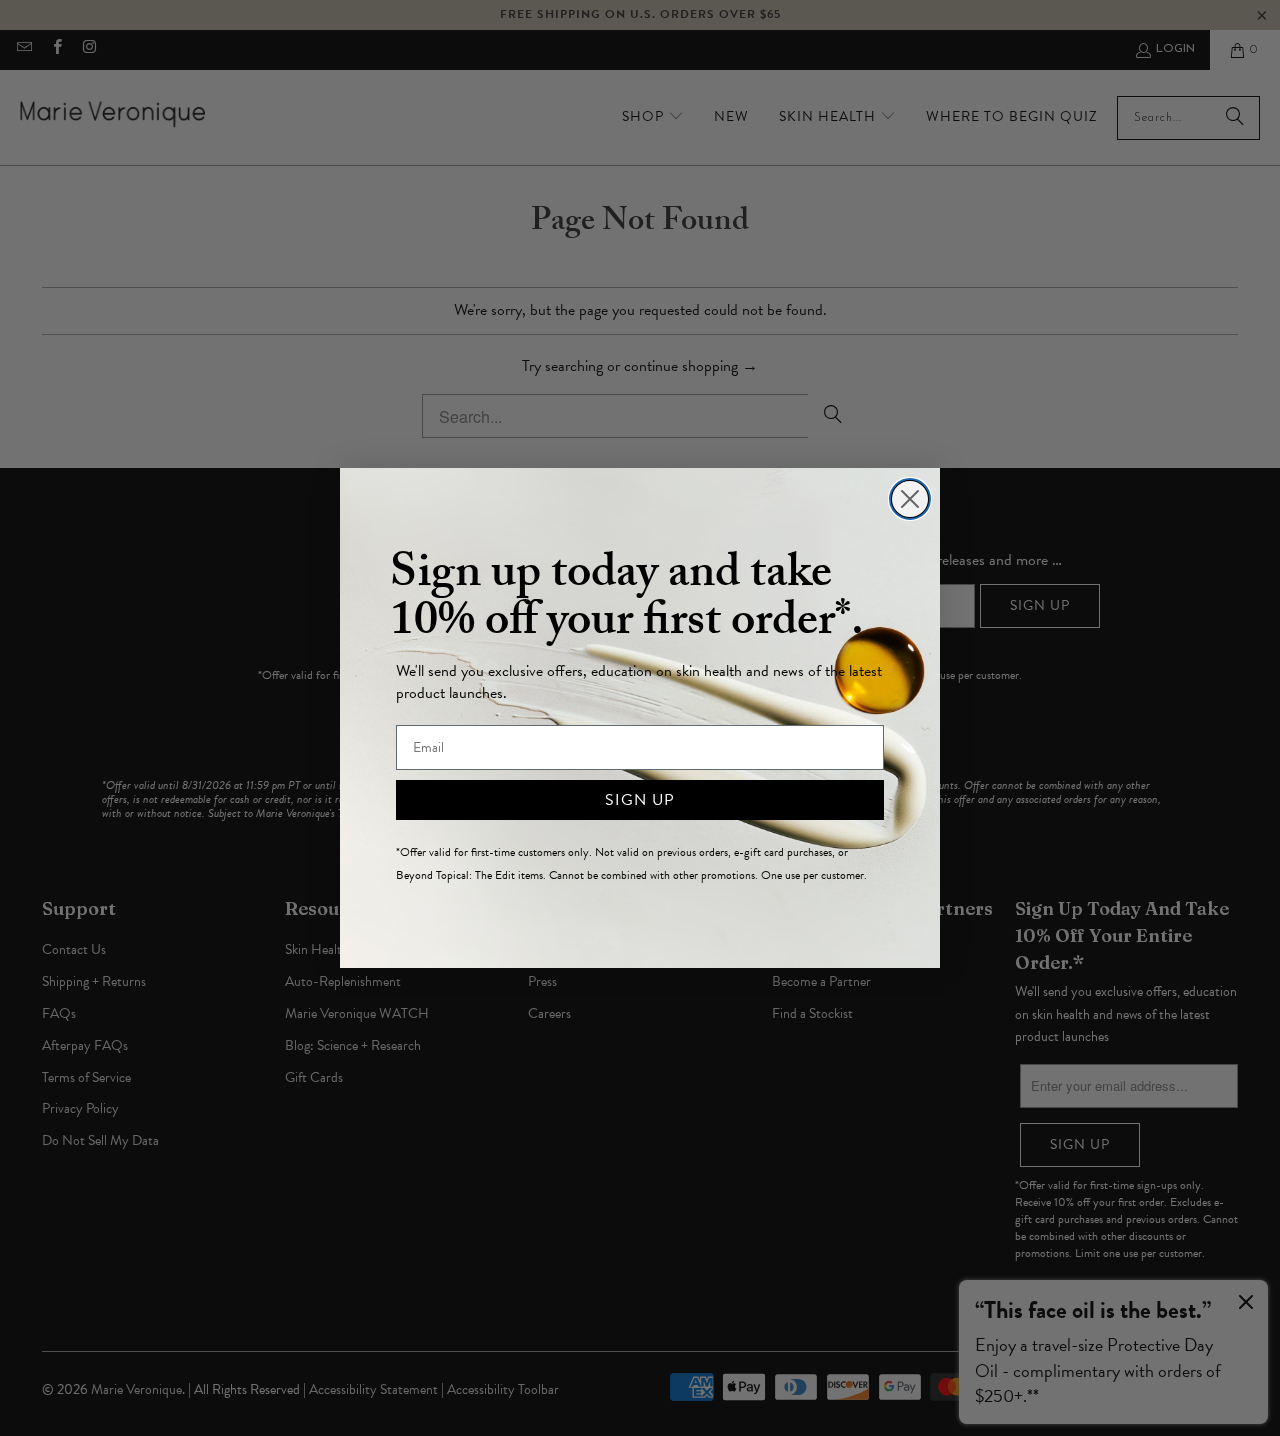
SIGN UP (640, 800)
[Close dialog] (910, 499)
